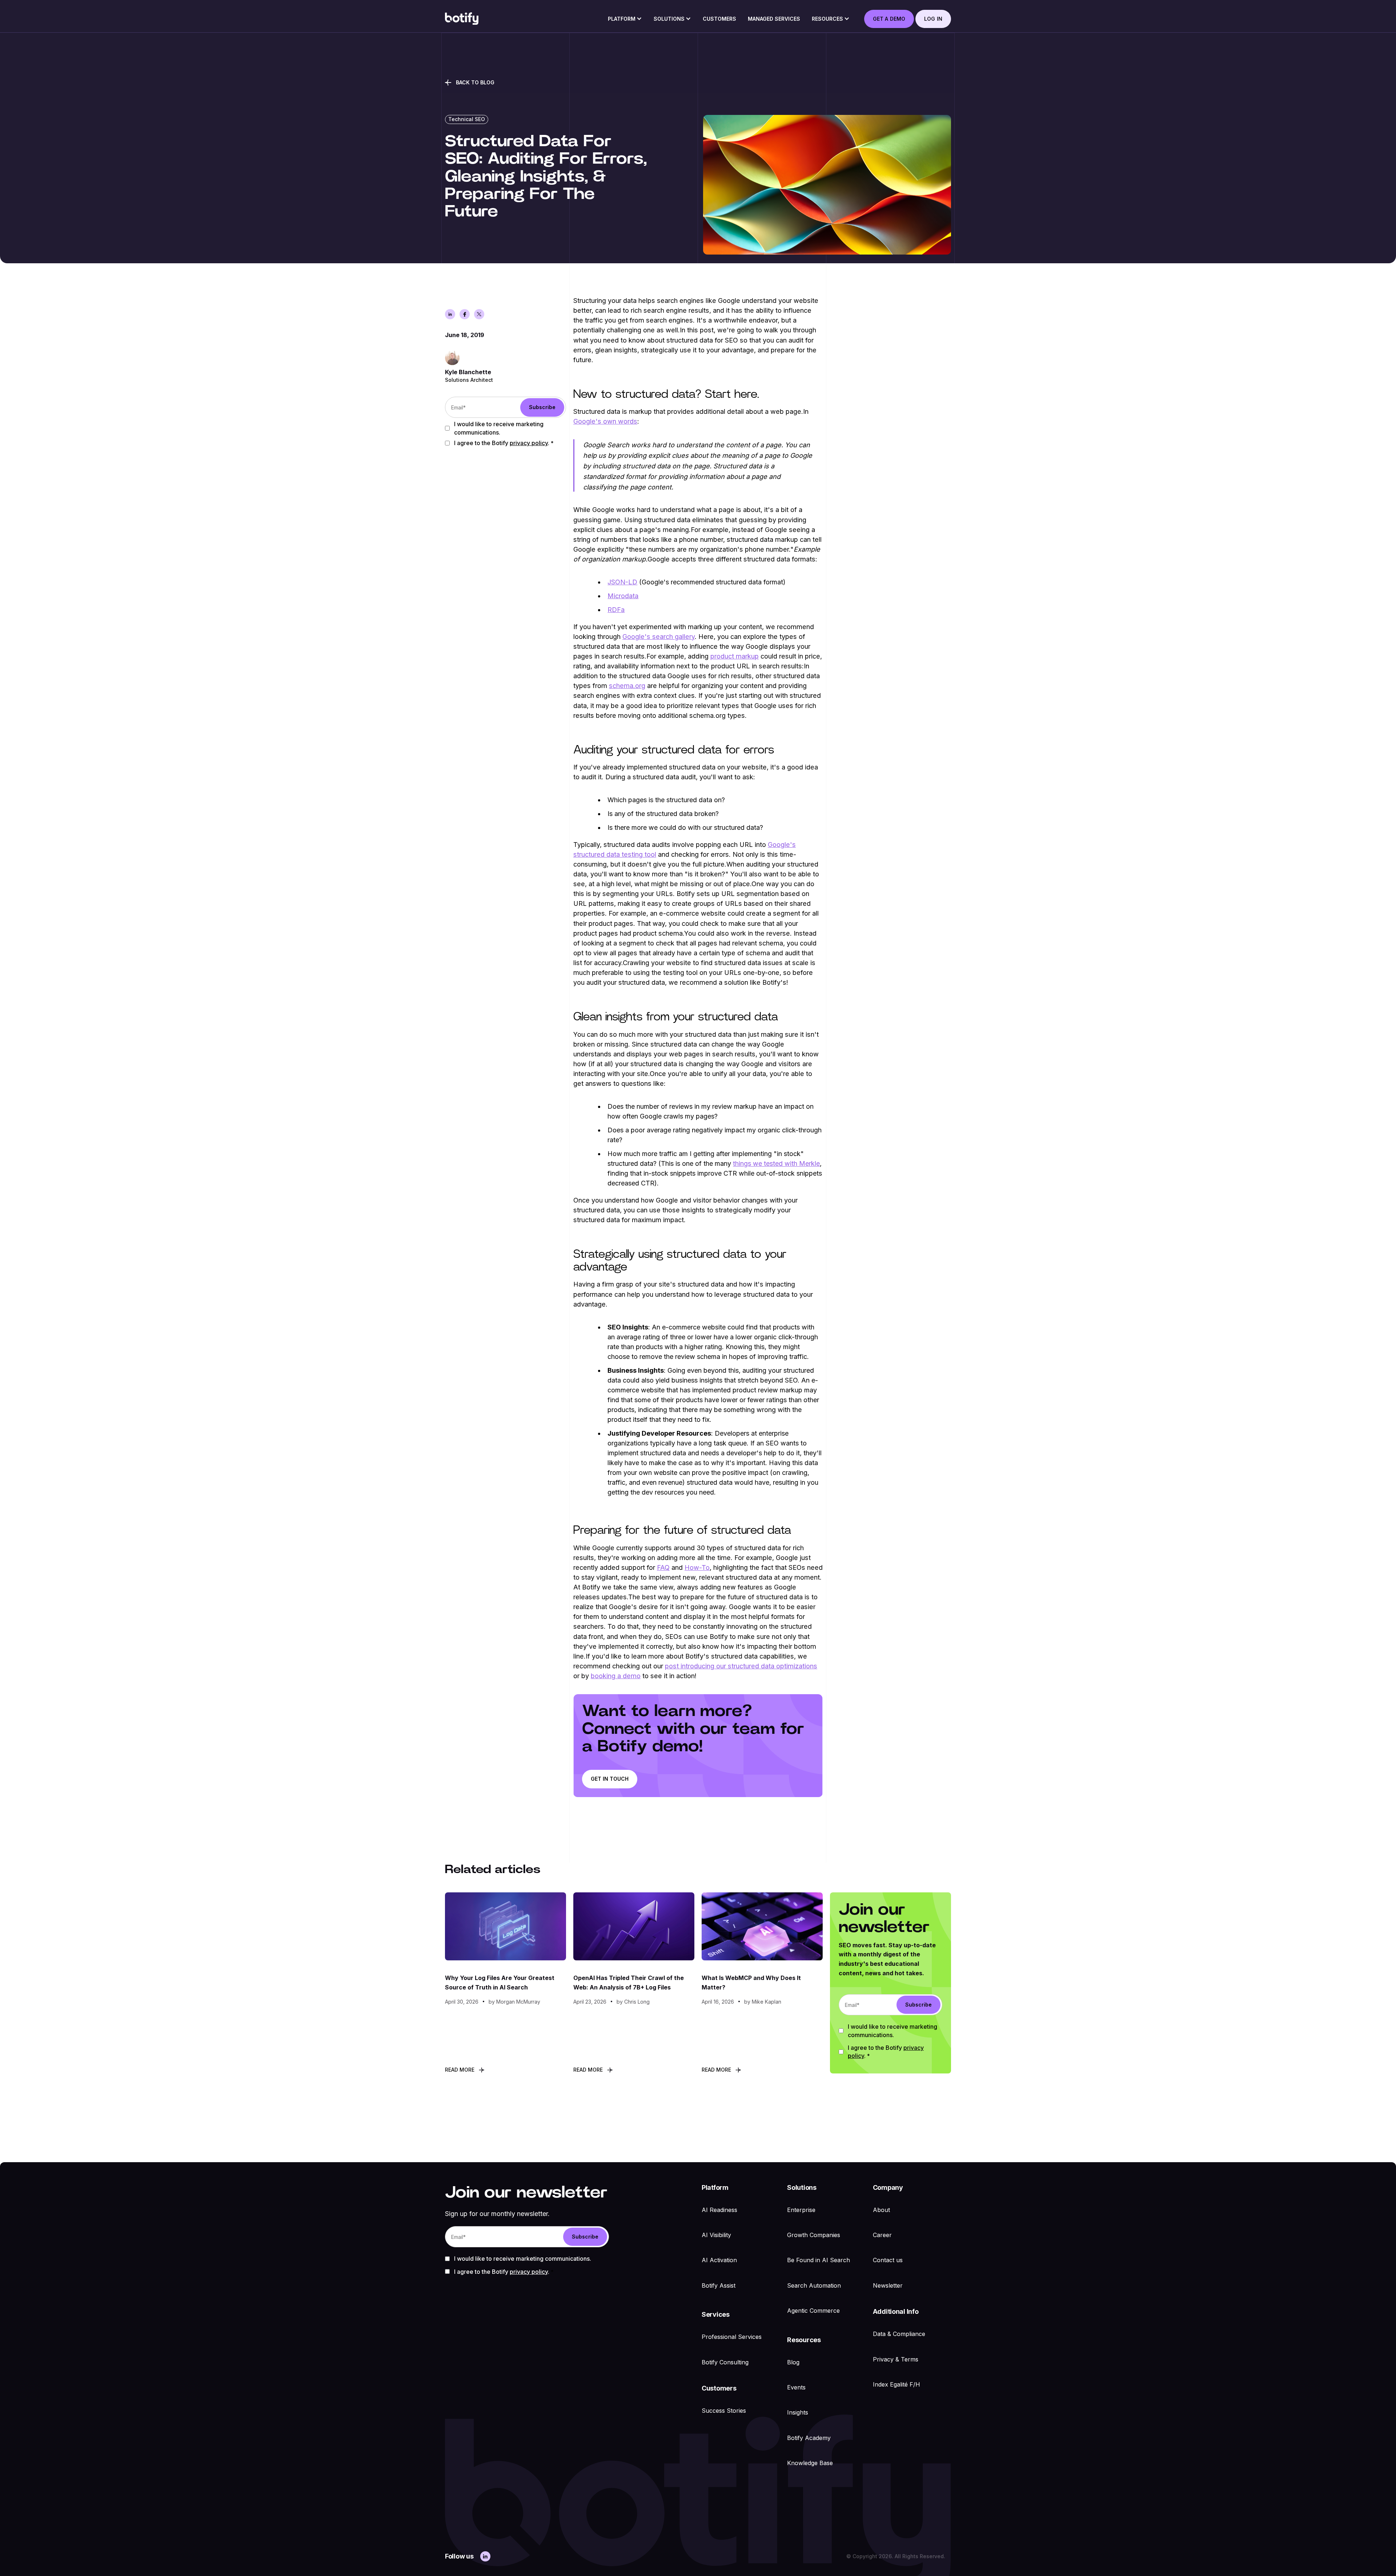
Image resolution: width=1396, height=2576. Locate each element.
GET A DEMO (889, 19)
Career (882, 2235)
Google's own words (605, 421)
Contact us (888, 2260)
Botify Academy (809, 2438)
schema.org (627, 685)
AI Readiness (719, 2210)
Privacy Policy (529, 443)
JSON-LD (622, 582)
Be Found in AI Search (819, 2260)
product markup (735, 656)
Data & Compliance (899, 2334)
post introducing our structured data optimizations (741, 1666)
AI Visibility (716, 2235)
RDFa (616, 610)
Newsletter (888, 2285)
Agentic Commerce (813, 2311)
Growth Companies (814, 2235)
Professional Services (732, 2337)
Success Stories (724, 2411)
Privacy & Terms (896, 2359)
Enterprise (801, 2210)
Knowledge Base (810, 2463)
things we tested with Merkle (776, 1163)
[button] (625, 21)
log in (933, 19)
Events (796, 2387)
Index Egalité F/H (896, 2384)
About (881, 2210)
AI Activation (719, 2260)
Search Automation (814, 2285)
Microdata (623, 596)
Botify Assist (719, 2285)
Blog (793, 2362)
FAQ (663, 1567)
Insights (798, 2412)
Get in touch (610, 1779)
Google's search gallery (659, 636)
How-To (697, 1567)
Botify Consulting (725, 2362)
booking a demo (616, 1676)
